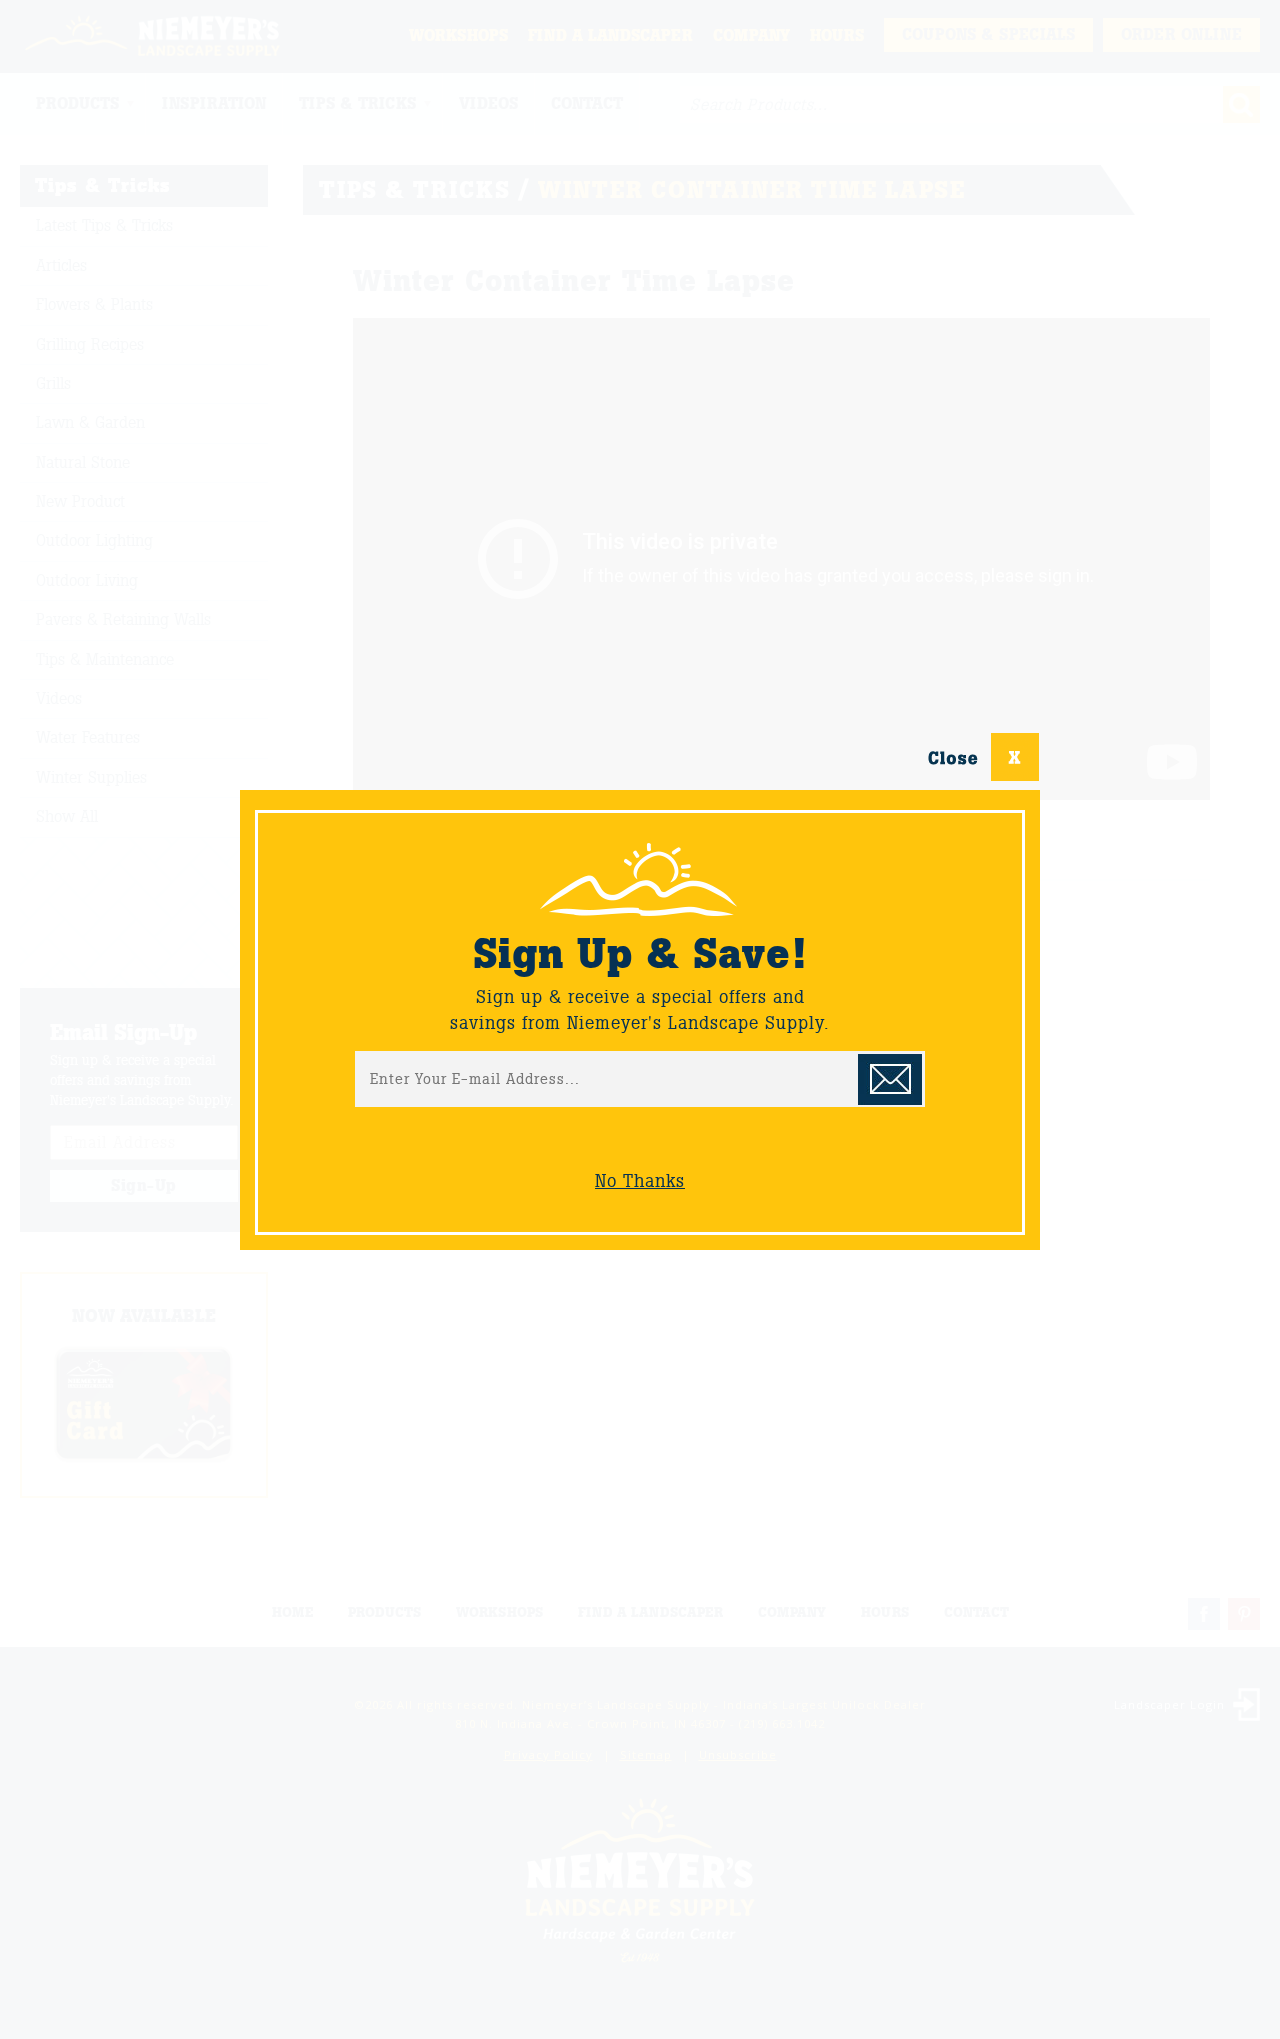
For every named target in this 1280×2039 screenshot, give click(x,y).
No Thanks (640, 1181)
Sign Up (890, 1079)
